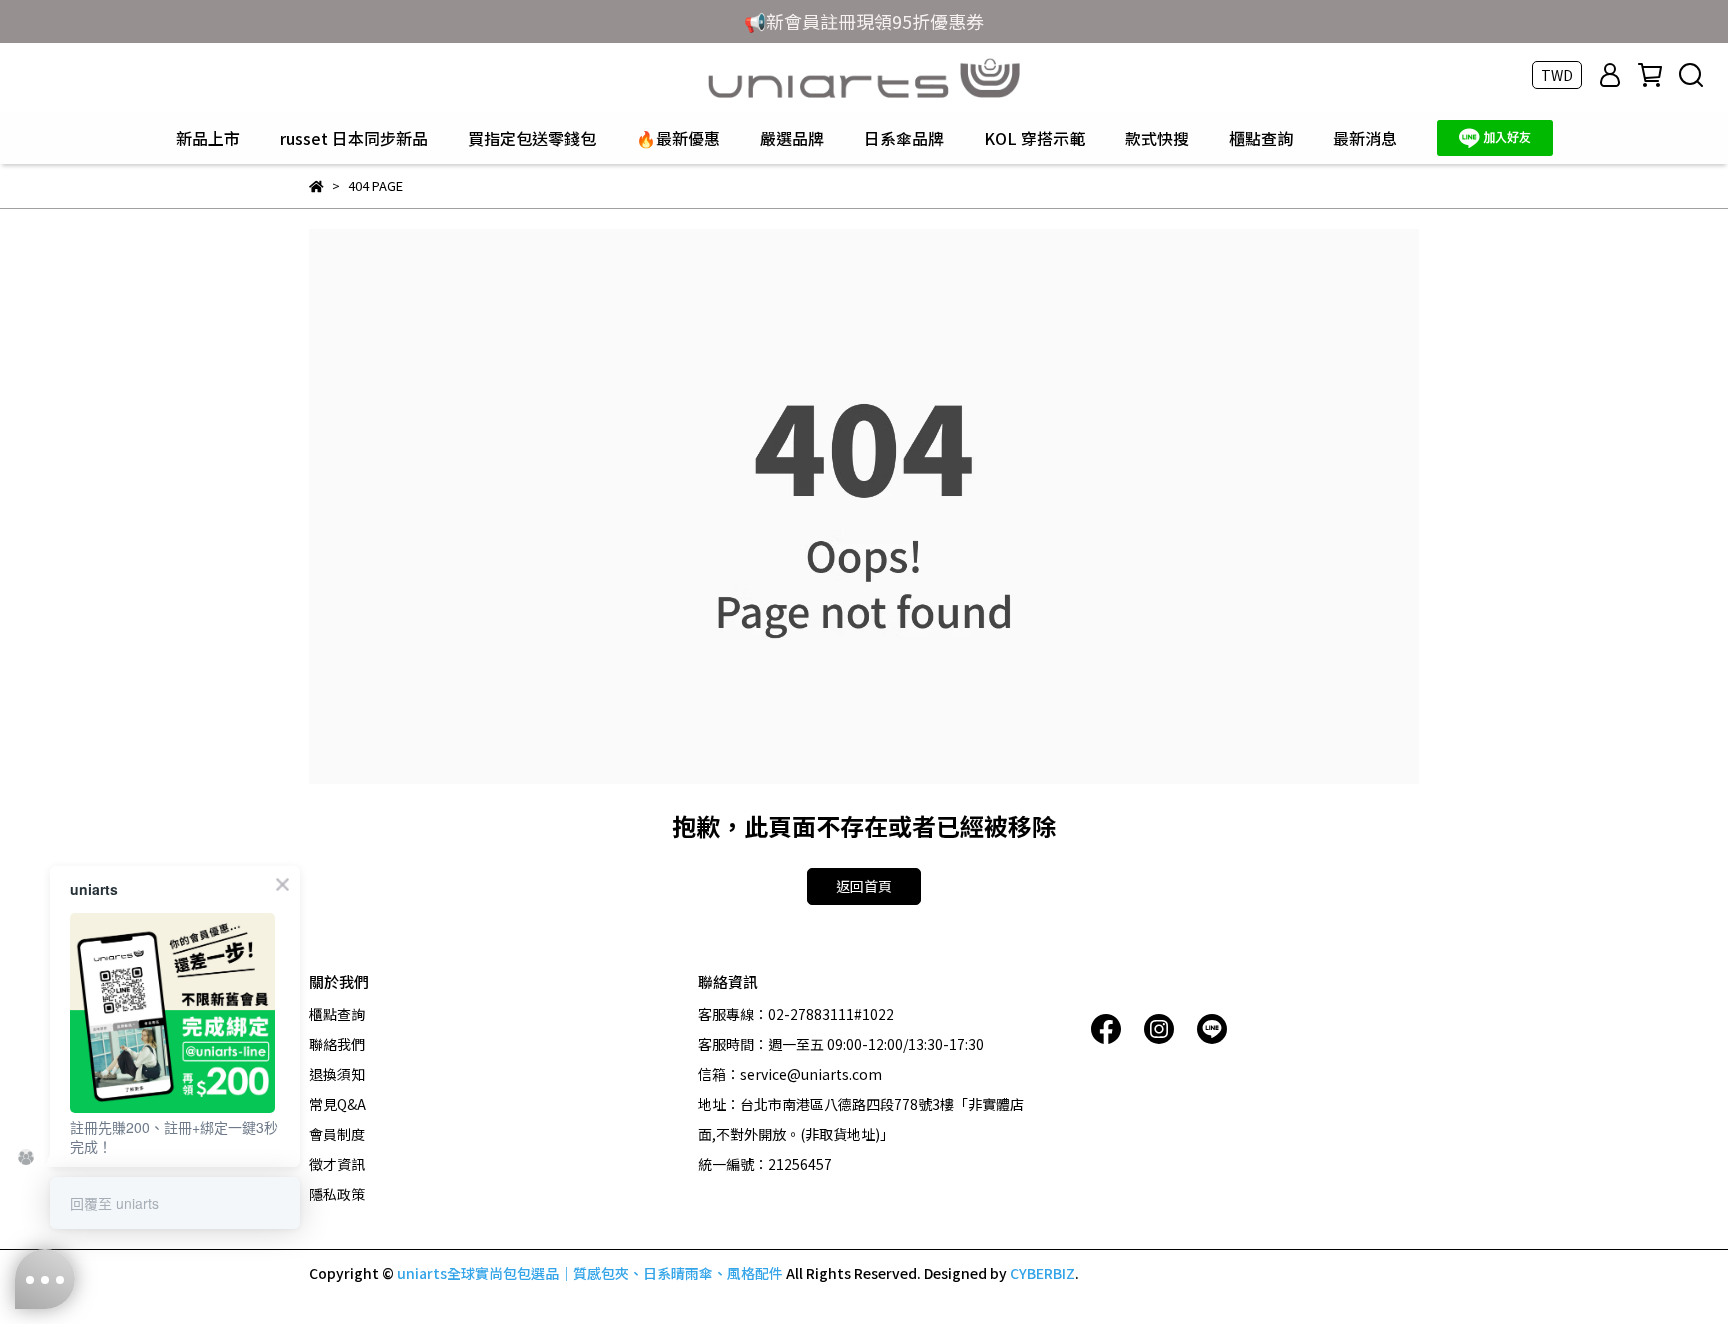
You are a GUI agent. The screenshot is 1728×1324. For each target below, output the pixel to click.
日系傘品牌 (904, 138)
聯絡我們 (337, 1044)
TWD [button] (1557, 75)
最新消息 (1365, 138)
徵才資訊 (337, 1164)
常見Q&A (337, 1104)
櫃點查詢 (1261, 138)
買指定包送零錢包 (532, 138)
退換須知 (337, 1074)
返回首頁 (864, 886)
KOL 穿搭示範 (1034, 138)
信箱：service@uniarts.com (790, 1074)
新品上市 (208, 138)
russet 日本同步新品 (354, 138)
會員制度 (337, 1134)
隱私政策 (337, 1194)
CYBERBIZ (1042, 1273)
